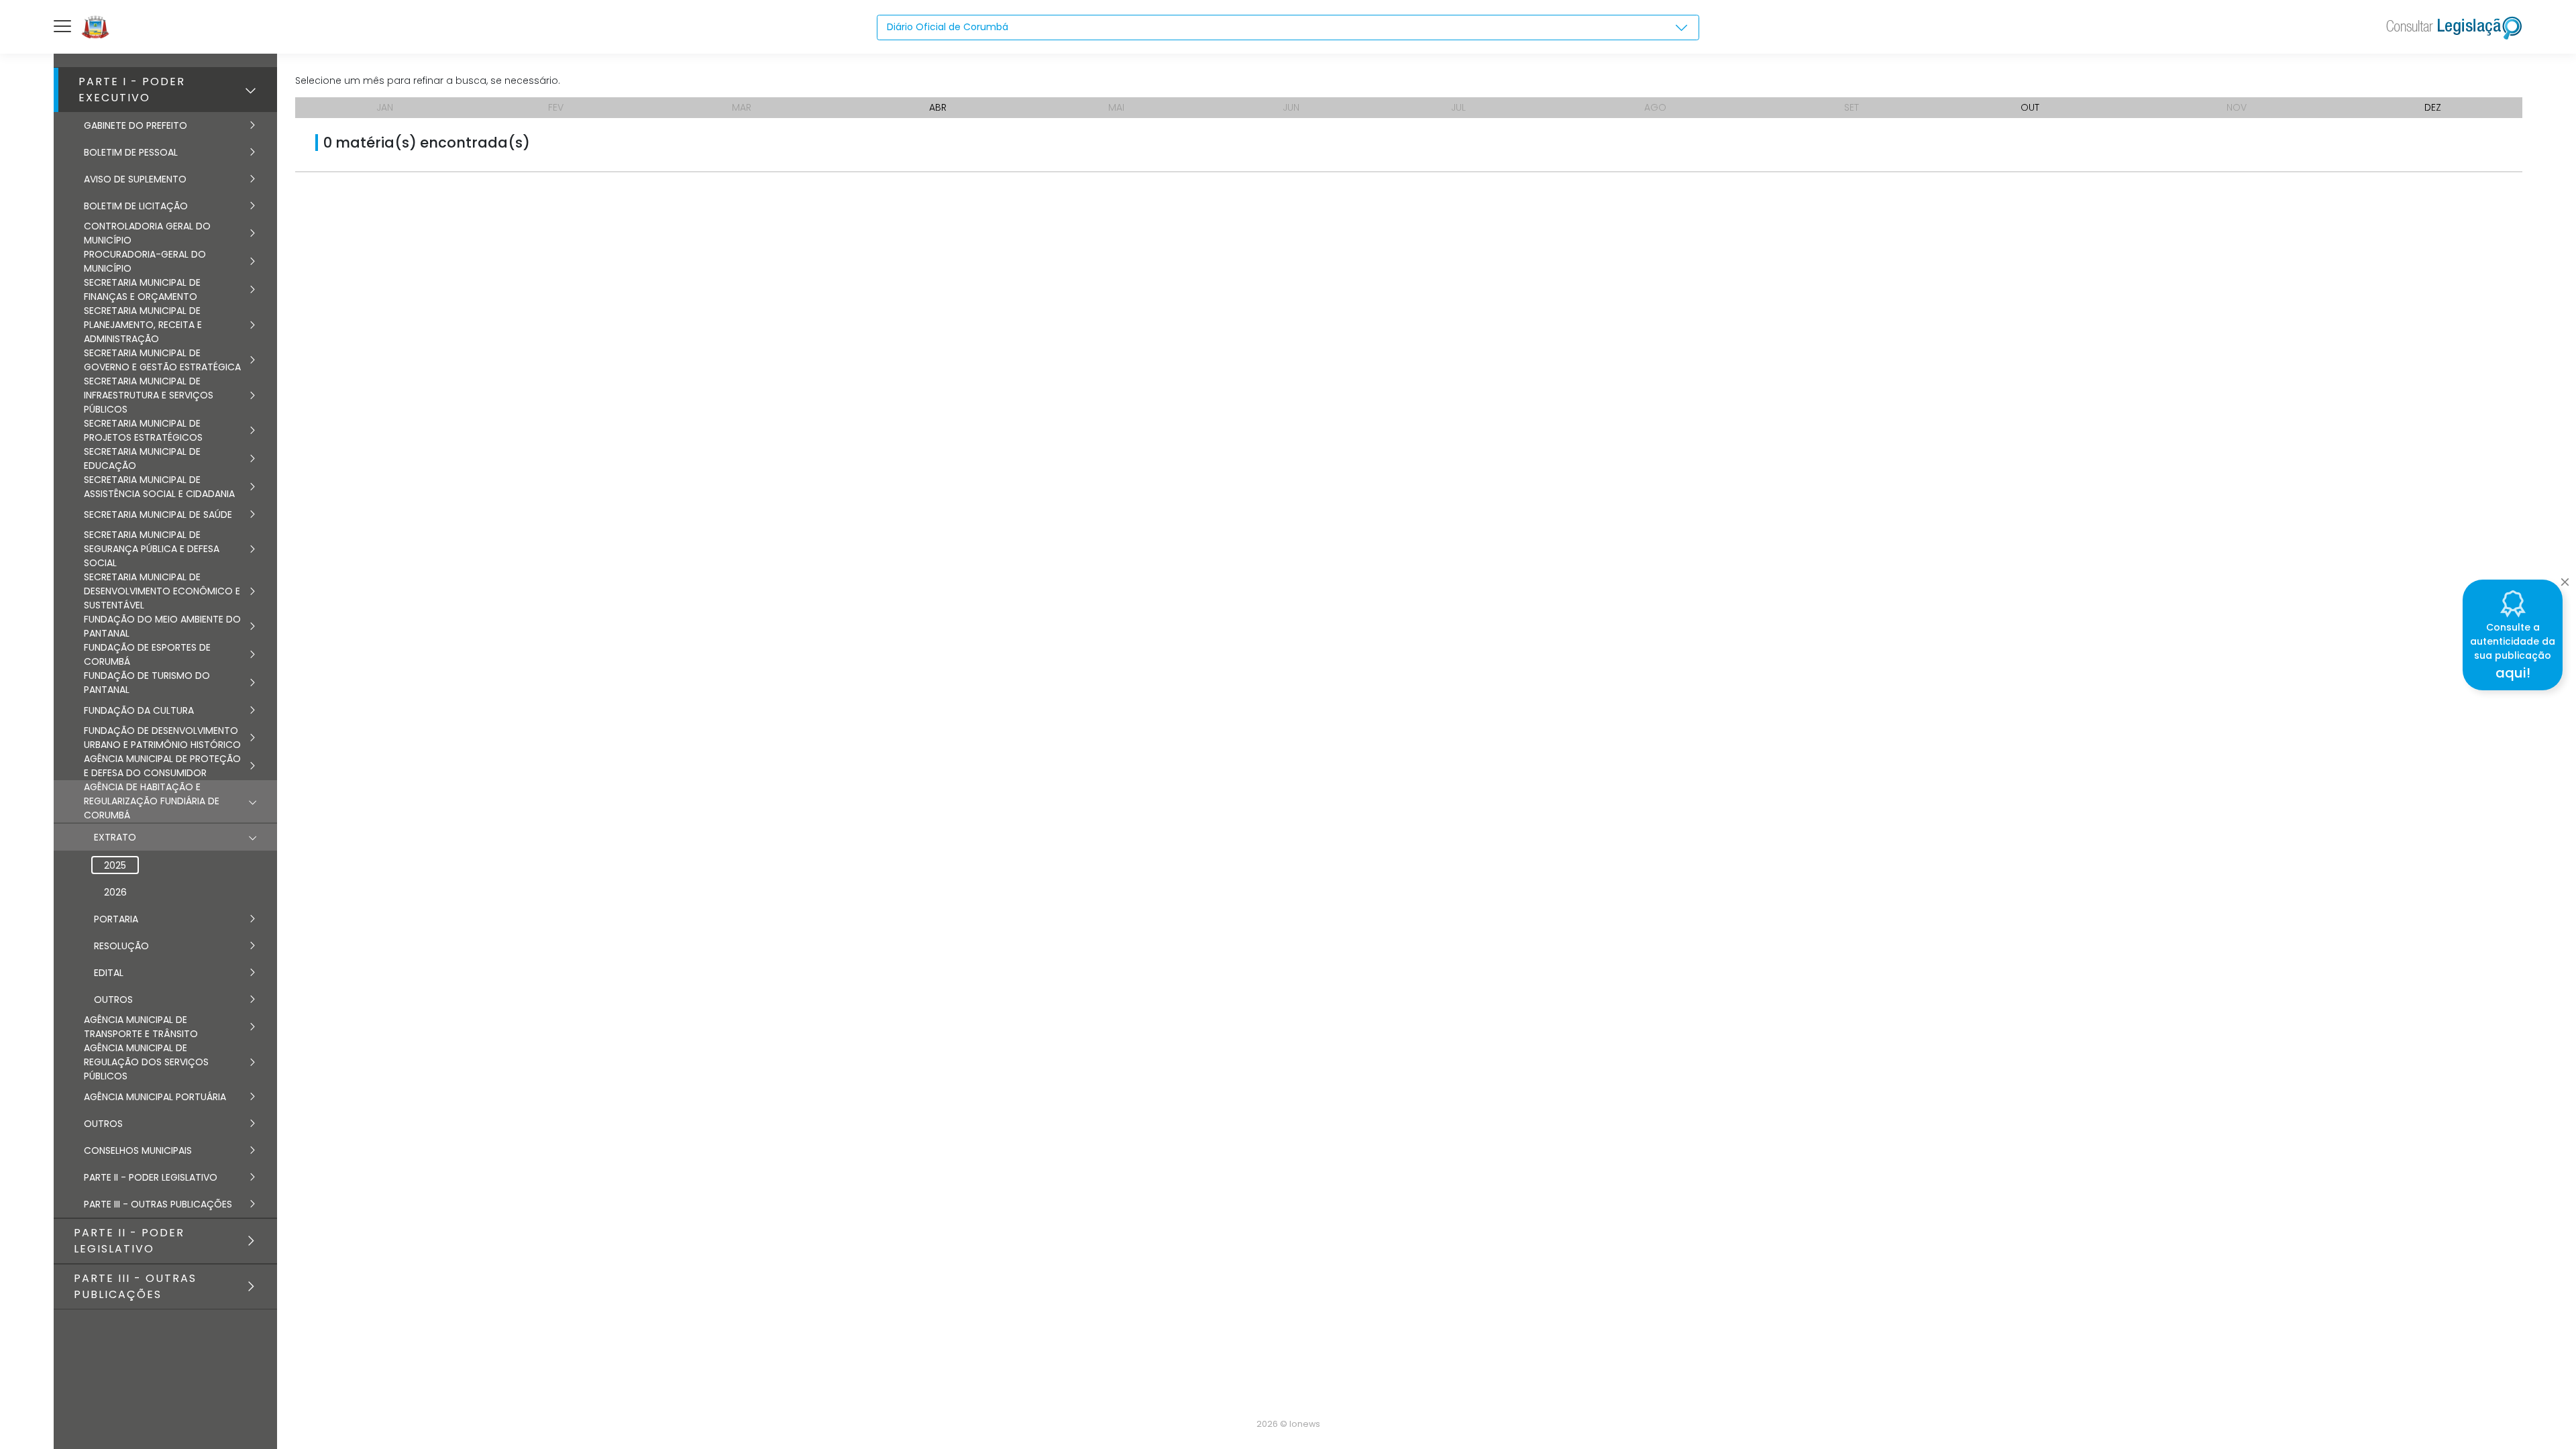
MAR (742, 107)
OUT (2030, 107)
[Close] (2565, 578)
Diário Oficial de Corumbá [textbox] (948, 27)
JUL (1458, 107)
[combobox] (1288, 28)
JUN (1291, 107)
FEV (556, 107)
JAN (385, 107)
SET (1851, 107)
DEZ (2433, 107)
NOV (2237, 107)
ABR (938, 107)
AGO (1655, 107)
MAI (1116, 107)
